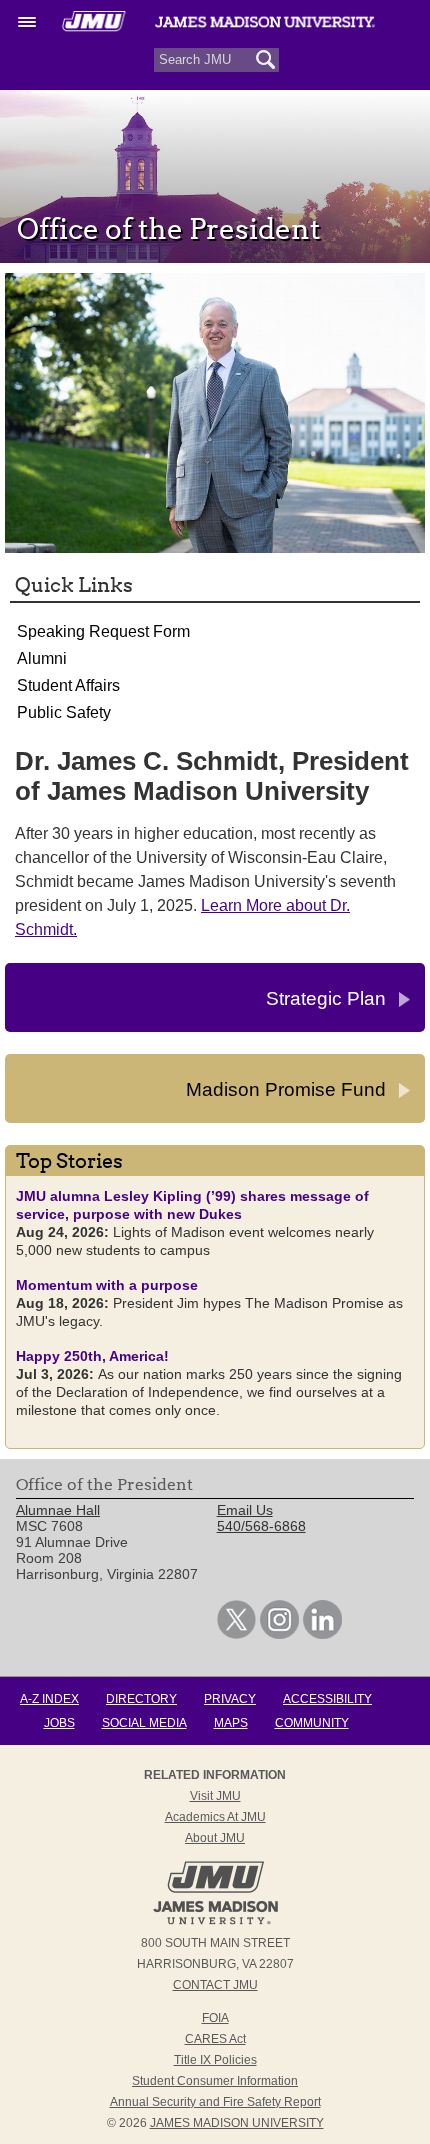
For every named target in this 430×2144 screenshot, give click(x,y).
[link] (236, 1634)
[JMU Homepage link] (215, 1922)
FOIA (215, 2018)
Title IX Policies (215, 2060)
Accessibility (327, 1699)
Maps (231, 1723)
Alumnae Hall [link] (58, 1510)
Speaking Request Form (103, 631)
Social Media (144, 1723)
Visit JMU (215, 1796)
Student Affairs (68, 685)
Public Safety (64, 712)
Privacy (230, 1699)
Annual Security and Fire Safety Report (215, 2102)
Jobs (59, 1723)
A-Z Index (49, 1699)
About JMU (215, 1838)
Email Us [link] (245, 1510)
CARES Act (215, 2039)
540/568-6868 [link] (261, 1526)
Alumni (42, 658)
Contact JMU (215, 1985)
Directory (141, 1699)
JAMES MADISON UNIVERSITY (237, 2123)
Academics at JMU (215, 1817)
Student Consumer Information (215, 2081)
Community (312, 1723)
